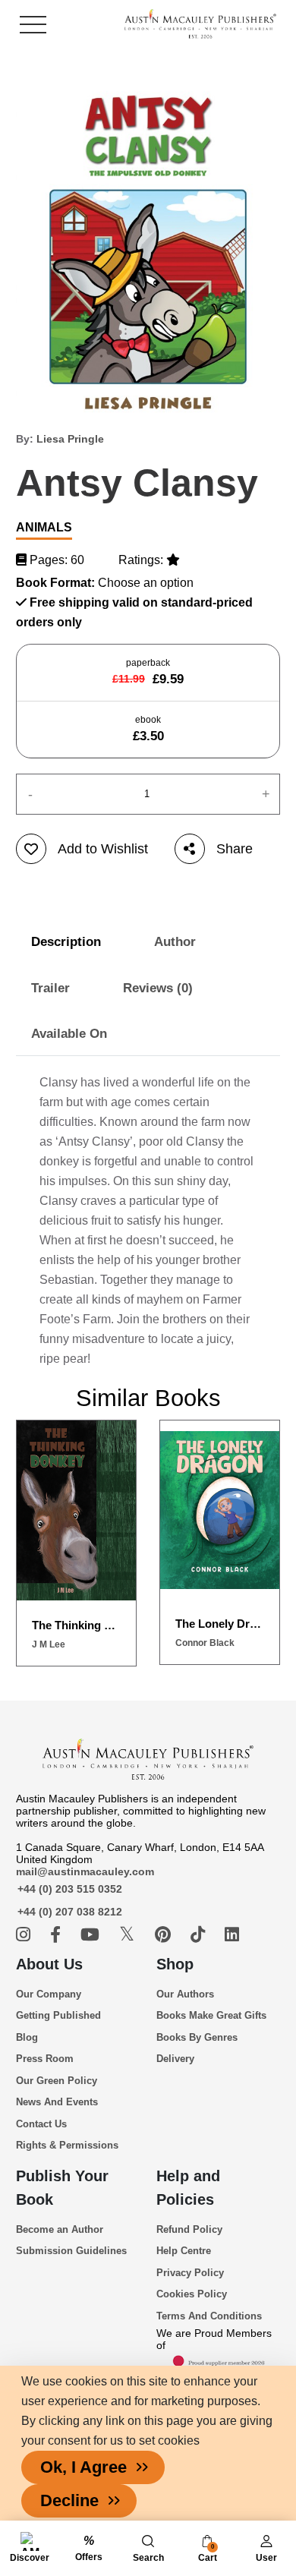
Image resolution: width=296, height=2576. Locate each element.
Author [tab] (175, 942)
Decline (69, 2500)
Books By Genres (197, 2037)
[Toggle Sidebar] (33, 25)
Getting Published (58, 2015)
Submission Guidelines (71, 2251)
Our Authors (185, 1994)
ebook (148, 729)
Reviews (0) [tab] (158, 988)
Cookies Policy (192, 2294)
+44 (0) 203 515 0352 (70, 1889)
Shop (175, 1964)
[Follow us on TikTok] (200, 1935)
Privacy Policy (190, 2273)
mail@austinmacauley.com (85, 1871)
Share (235, 849)
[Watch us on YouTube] (92, 1935)
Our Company (49, 1994)
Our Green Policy (57, 2081)
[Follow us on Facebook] (58, 1935)
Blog (27, 2037)
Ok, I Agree (83, 2467)
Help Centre (184, 2251)
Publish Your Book (62, 2188)
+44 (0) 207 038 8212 (70, 1912)
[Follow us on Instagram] (25, 1935)
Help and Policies (188, 2188)
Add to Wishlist (103, 849)
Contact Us (41, 2124)
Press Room (45, 2059)
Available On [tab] (69, 1034)
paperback (148, 672)
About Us (49, 1964)
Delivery (175, 2059)
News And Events (57, 2102)
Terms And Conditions (209, 2316)
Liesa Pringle (70, 439)
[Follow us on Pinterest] (165, 1935)
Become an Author (60, 2229)
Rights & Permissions (67, 2145)
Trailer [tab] (50, 988)
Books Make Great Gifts (211, 2015)
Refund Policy (189, 2229)
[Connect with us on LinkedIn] (232, 1935)
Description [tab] (66, 942)
